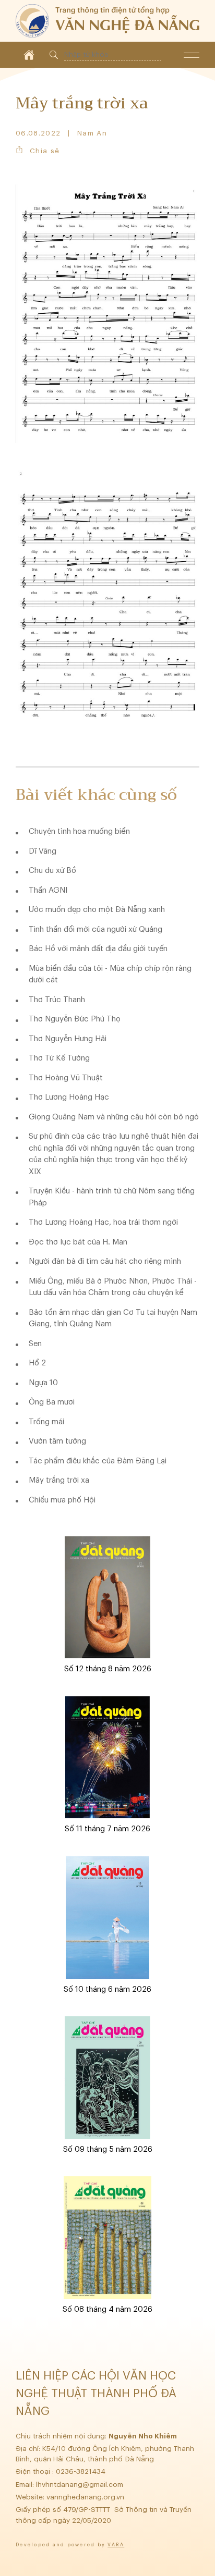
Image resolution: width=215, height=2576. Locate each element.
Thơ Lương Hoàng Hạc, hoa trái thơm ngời (103, 1222)
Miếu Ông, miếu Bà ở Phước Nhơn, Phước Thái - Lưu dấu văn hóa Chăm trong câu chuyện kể (113, 1287)
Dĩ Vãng (43, 851)
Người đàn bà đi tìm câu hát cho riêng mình (105, 1261)
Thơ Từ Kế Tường (59, 1058)
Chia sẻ (45, 151)
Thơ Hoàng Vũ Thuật (66, 1078)
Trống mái (46, 1422)
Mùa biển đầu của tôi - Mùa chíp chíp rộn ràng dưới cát (110, 975)
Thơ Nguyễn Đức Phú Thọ (75, 1019)
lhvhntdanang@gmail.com (81, 2485)
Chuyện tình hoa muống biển (79, 831)
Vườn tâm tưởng (57, 1441)
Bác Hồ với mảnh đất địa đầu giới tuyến (98, 949)
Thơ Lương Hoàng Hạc (69, 1097)
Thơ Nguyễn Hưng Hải (68, 1039)
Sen (35, 1344)
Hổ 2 (37, 1363)
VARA (116, 2545)
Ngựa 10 (43, 1383)
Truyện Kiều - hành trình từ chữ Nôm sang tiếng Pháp (112, 1197)
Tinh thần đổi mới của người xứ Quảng (95, 929)
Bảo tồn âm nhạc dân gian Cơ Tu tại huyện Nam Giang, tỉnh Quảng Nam (113, 1318)
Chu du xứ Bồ (52, 871)
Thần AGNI (48, 890)
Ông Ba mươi (52, 1402)
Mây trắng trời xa (59, 1480)
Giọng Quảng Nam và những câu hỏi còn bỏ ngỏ (114, 1117)
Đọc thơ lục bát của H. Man (78, 1242)
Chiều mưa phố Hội (62, 1500)
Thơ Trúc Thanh (57, 1000)
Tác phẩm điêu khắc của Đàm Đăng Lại (98, 1461)
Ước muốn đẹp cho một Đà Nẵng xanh (97, 910)
